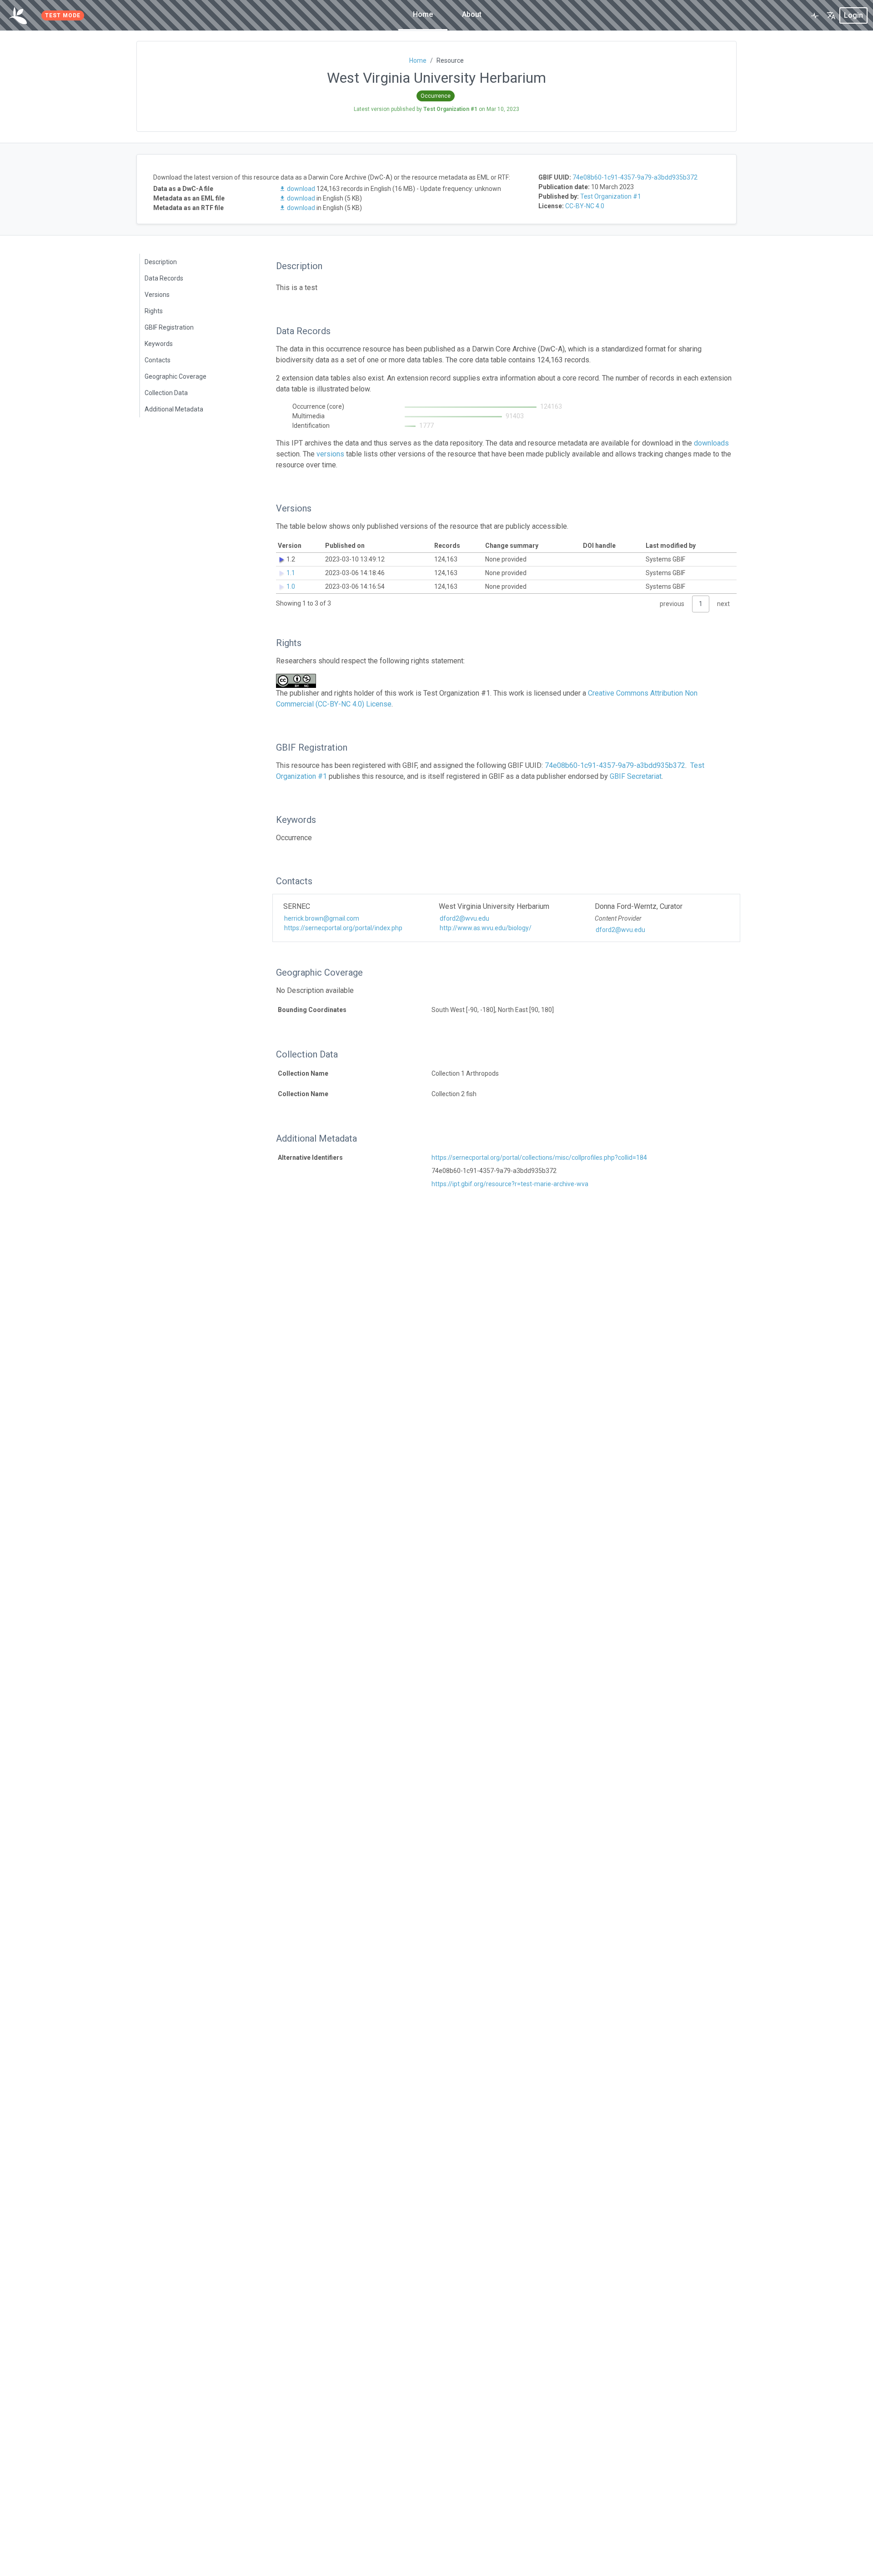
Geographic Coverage (176, 376)
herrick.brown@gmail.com (322, 918)
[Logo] (18, 15)
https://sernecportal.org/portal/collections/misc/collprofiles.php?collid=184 (539, 1158)
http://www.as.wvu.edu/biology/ (486, 928)
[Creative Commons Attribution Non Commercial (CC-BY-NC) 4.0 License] (299, 681)
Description (161, 262)
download (301, 189)
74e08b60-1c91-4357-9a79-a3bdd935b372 (635, 177)
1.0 (291, 586)
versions (330, 454)
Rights (154, 311)
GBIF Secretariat (636, 776)
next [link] (723, 604)
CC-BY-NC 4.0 (585, 206)
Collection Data (166, 393)
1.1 (291, 573)
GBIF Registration (169, 327)
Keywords (159, 344)
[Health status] (815, 15)
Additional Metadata (174, 409)
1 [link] (701, 604)
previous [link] (672, 604)
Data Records (164, 278)
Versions (157, 295)
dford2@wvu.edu (464, 918)
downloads (711, 443)
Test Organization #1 (611, 196)
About (472, 14)
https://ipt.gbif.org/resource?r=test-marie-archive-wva (510, 1184)
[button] (831, 15)
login (853, 15)
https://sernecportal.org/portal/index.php (343, 928)
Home (423, 14)
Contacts (158, 360)
